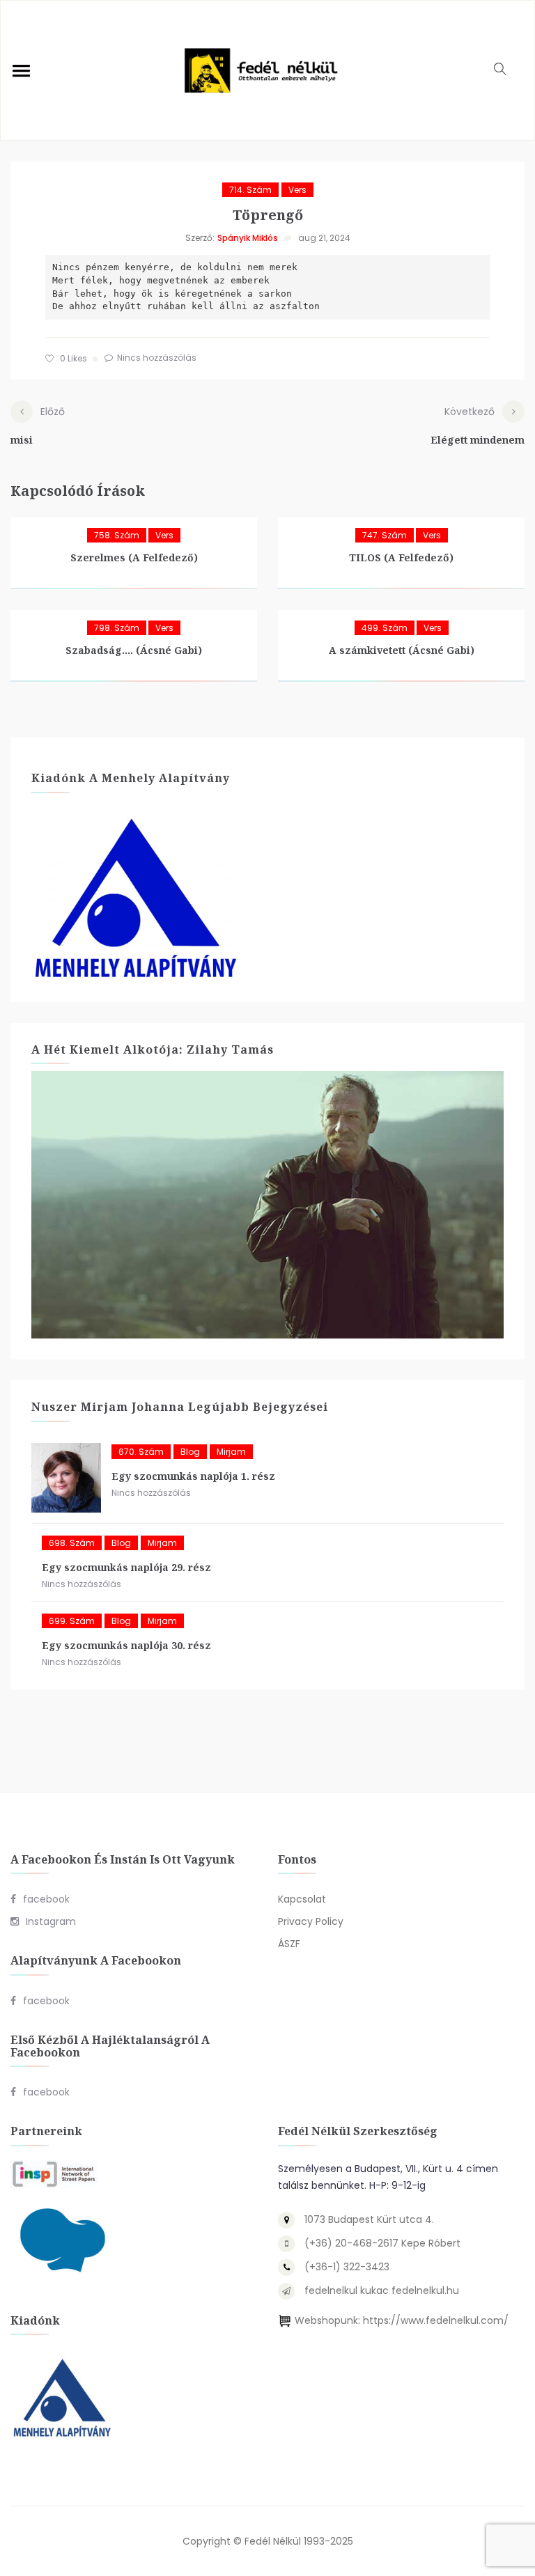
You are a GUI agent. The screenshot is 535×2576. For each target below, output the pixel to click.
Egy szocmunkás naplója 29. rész (126, 1567)
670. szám (141, 1452)
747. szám (385, 535)
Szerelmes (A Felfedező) (134, 557)
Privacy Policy (311, 1921)
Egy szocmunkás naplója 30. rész (126, 1645)
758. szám (117, 535)
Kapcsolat (302, 1899)
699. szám (72, 1621)
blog (190, 1452)
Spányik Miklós (248, 238)
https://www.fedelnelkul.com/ (436, 2320)
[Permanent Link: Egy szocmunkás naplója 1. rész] (66, 1478)
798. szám (117, 628)
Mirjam (231, 1452)
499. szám (385, 628)
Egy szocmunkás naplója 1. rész (193, 1476)
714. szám (250, 190)
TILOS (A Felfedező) (401, 557)
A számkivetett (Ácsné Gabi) (402, 650)
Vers (297, 190)
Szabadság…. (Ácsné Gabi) (134, 650)
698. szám (72, 1543)
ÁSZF (289, 1944)
